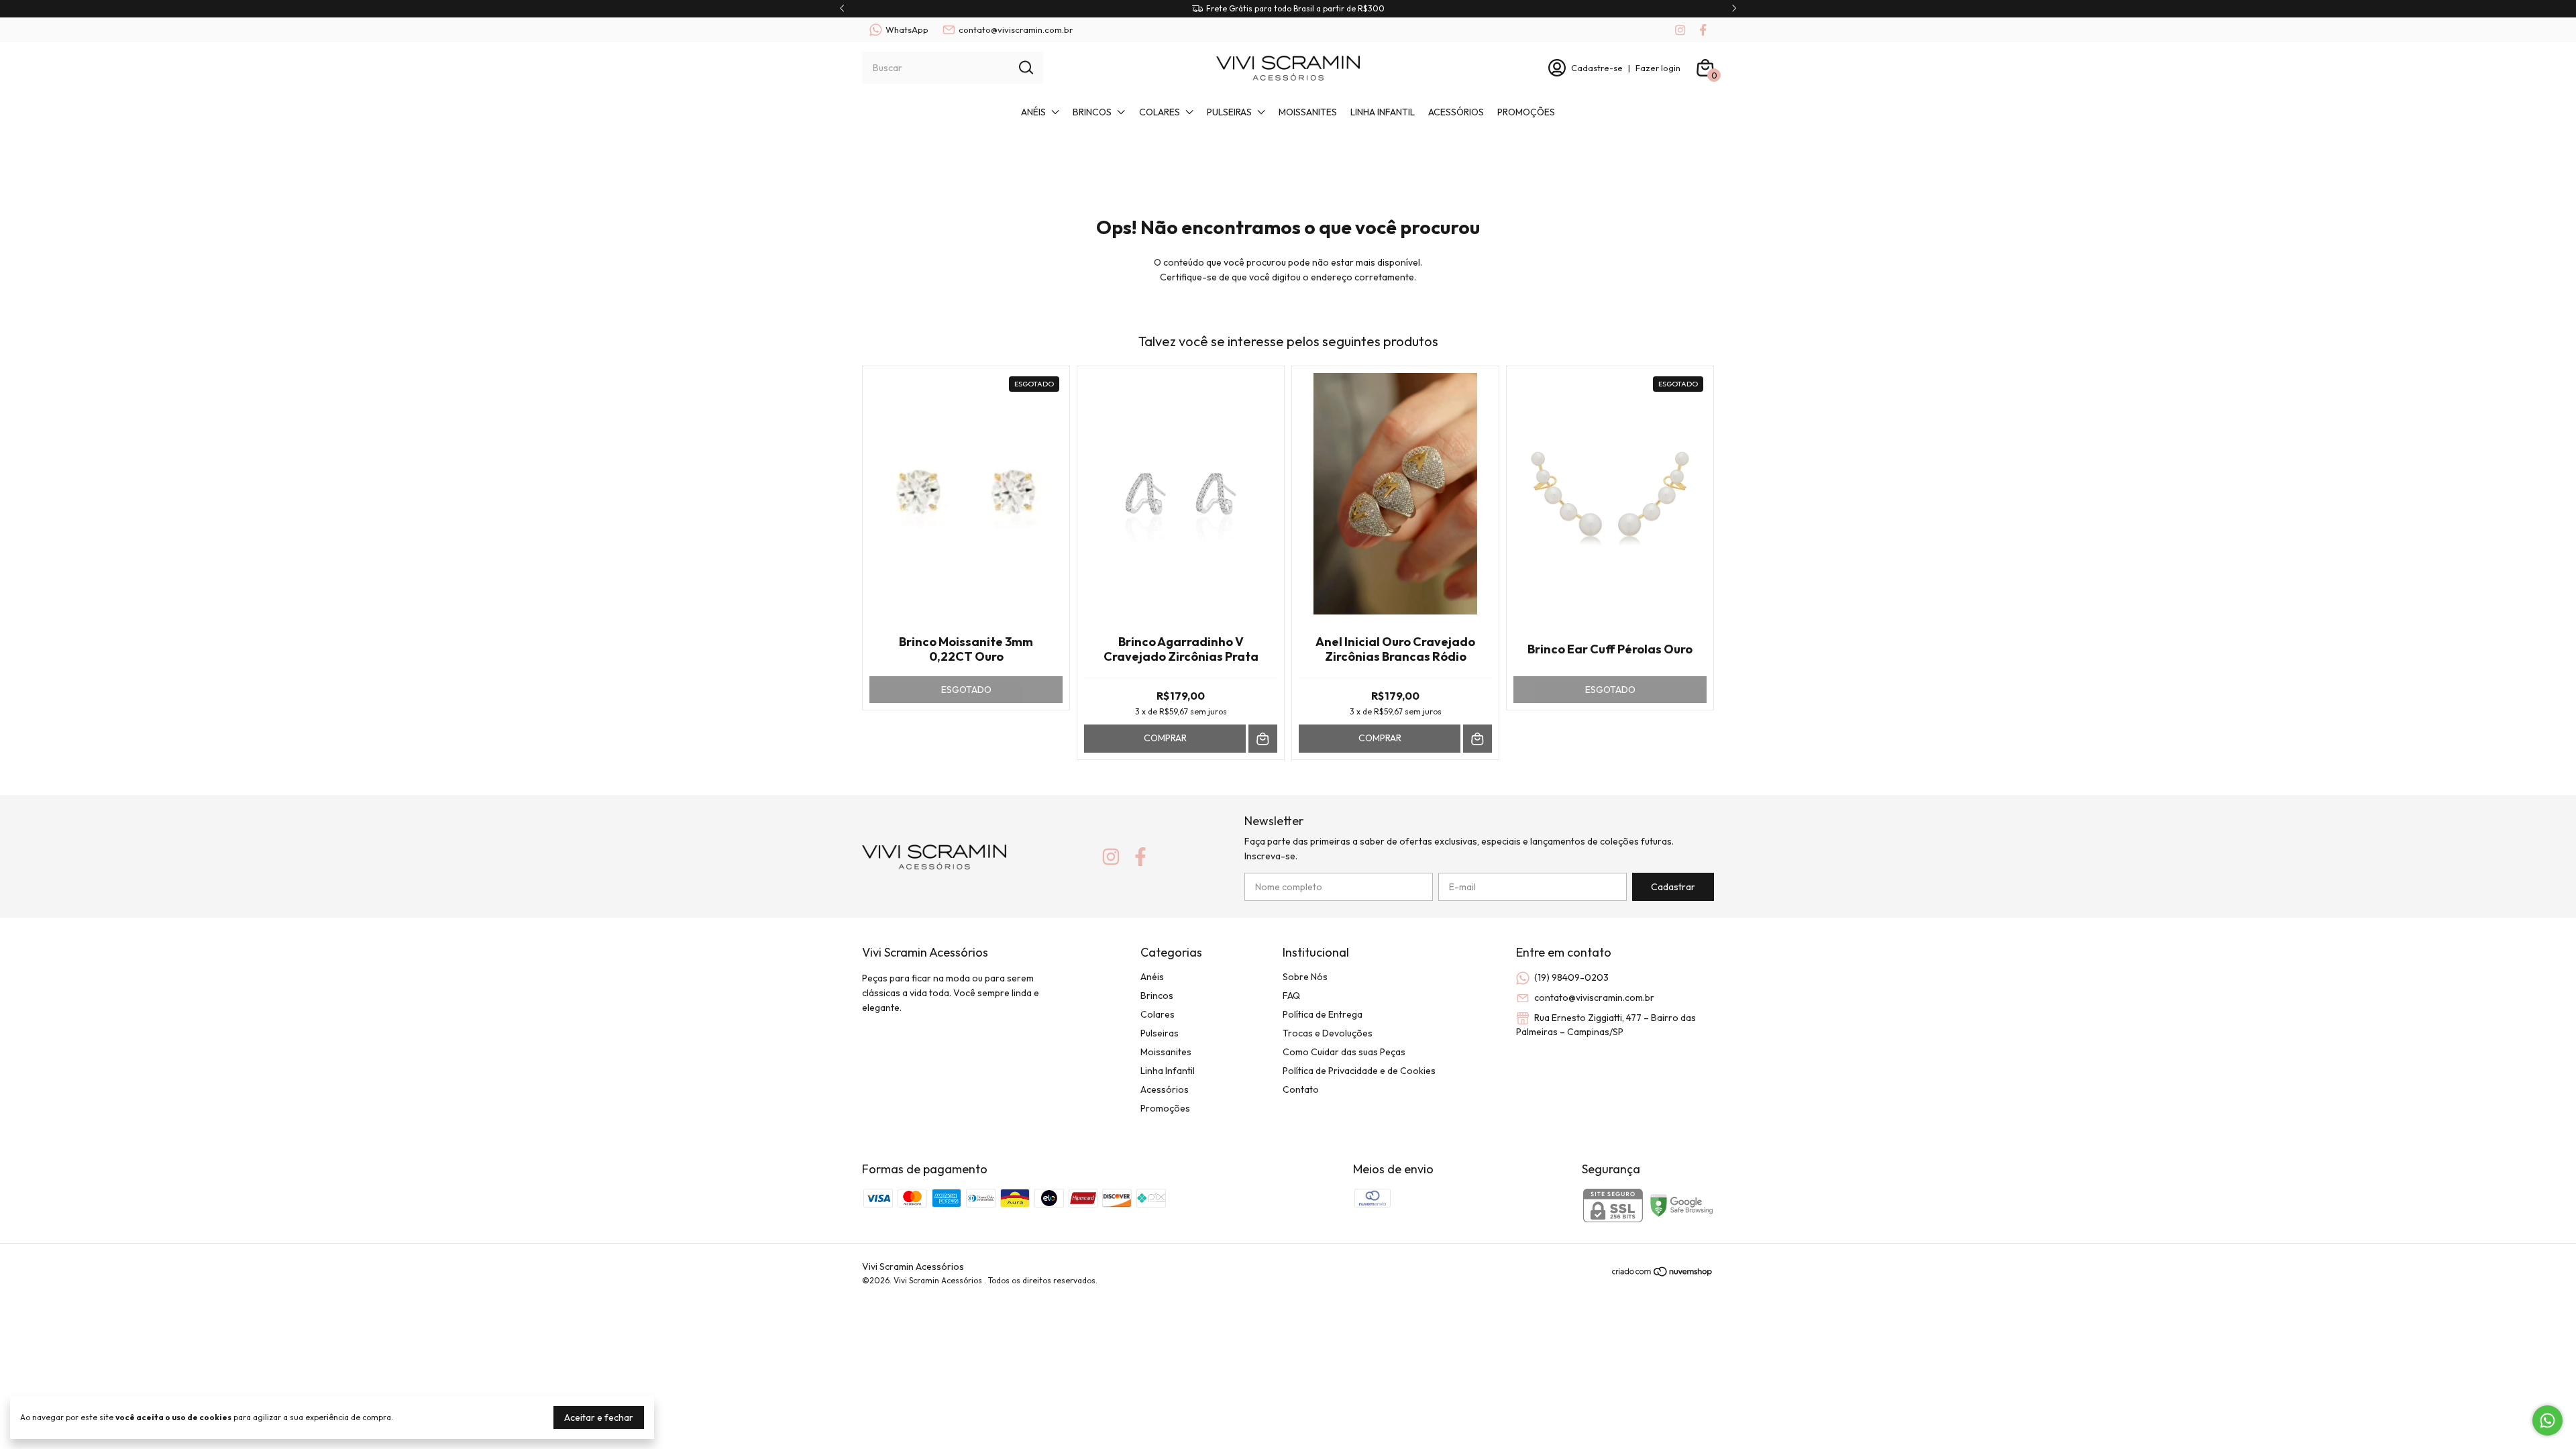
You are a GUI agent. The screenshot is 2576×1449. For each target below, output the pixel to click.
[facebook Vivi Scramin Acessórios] (1703, 30)
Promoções (1526, 112)
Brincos (1092, 112)
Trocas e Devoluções (1328, 1033)
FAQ (1291, 996)
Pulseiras (1229, 112)
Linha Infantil (1383, 112)
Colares (1160, 112)
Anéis (1033, 112)
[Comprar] (1263, 739)
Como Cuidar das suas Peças (1344, 1052)
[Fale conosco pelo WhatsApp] (2547, 1420)
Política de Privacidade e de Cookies (1359, 1071)
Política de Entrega (1323, 1014)
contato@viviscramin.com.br (1016, 30)
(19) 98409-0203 (1571, 977)
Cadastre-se (1597, 68)
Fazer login (1658, 68)
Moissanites (1308, 112)
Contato (1301, 1089)
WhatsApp (907, 30)
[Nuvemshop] (1663, 1274)
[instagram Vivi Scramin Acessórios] (1680, 30)
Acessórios (1456, 112)
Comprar (1165, 738)
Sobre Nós (1305, 977)
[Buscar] (1025, 67)
